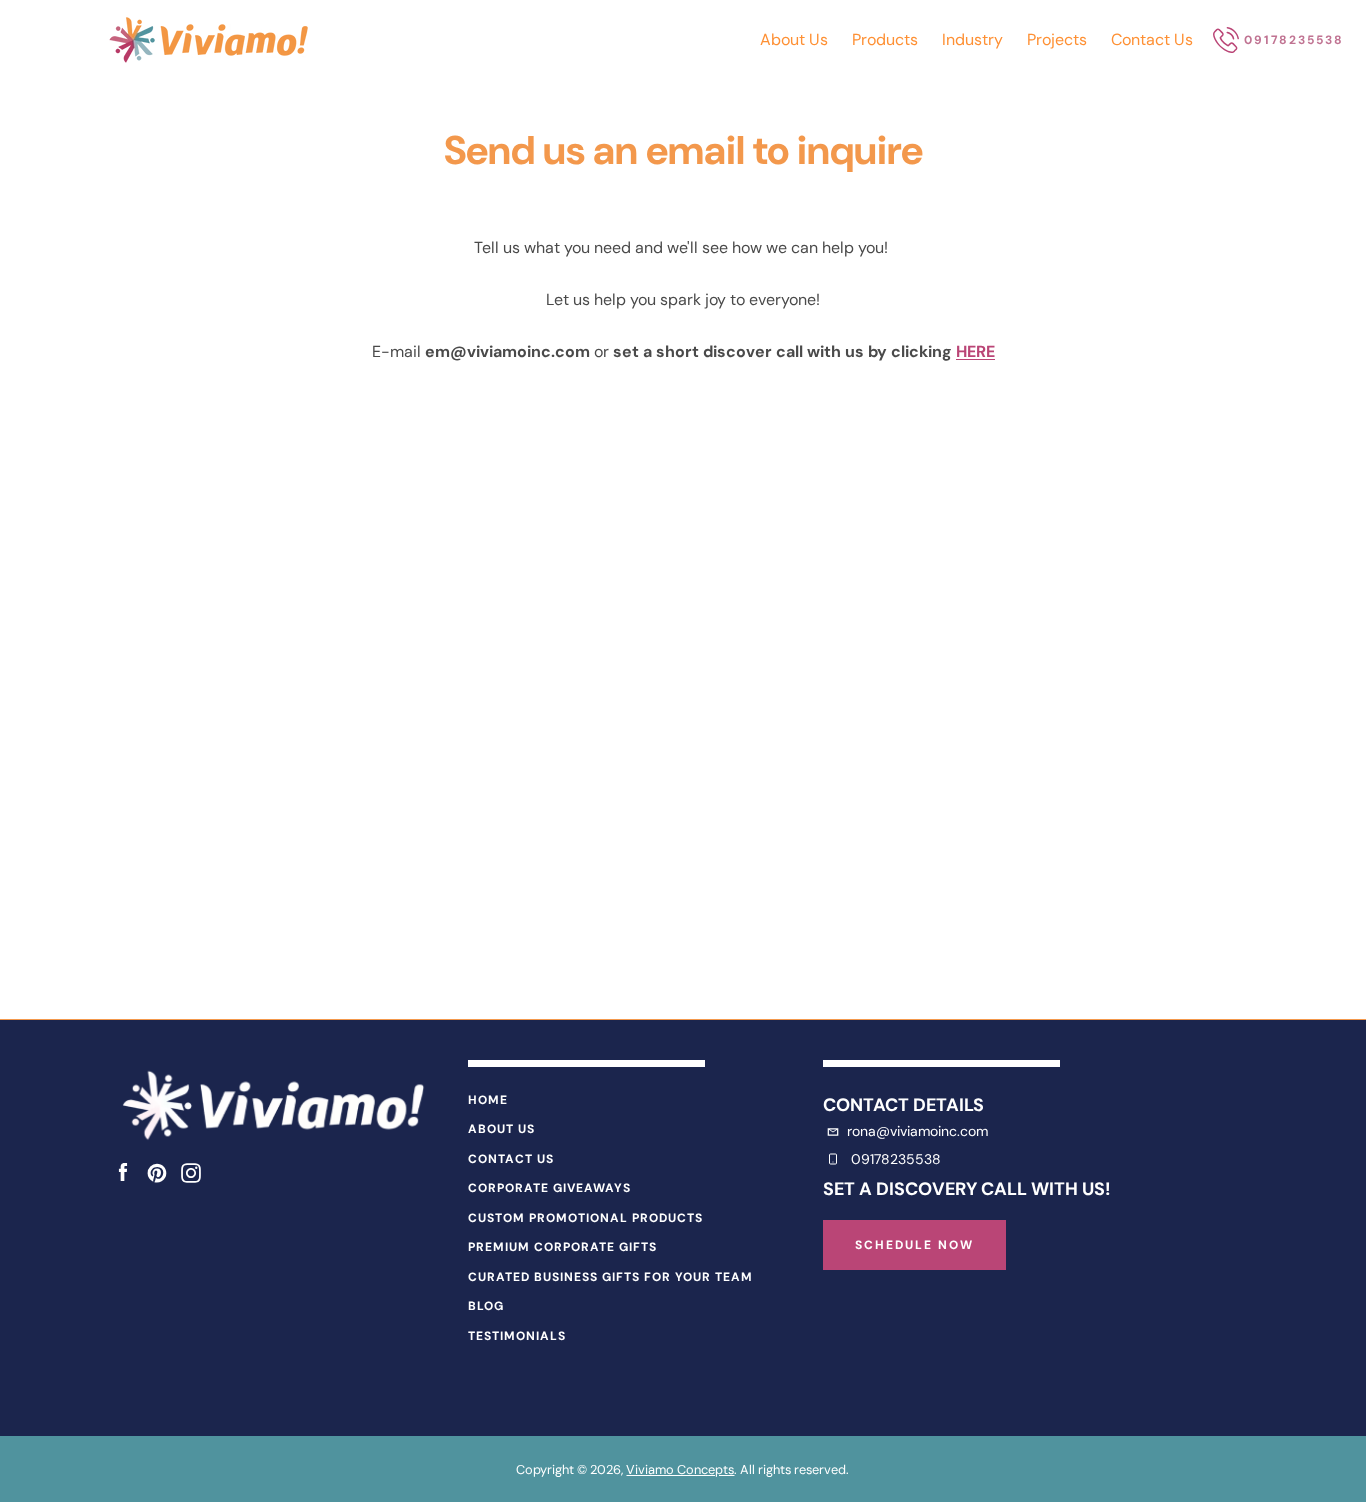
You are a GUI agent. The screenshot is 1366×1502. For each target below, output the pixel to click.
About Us (794, 39)
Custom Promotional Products (585, 1218)
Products (885, 39)
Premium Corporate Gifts (562, 1247)
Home (488, 1100)
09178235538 (896, 1159)
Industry (972, 39)
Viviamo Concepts (680, 1469)
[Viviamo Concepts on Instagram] (191, 1171)
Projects (1057, 39)
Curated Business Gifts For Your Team (610, 1277)
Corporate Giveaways (549, 1188)
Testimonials (517, 1336)
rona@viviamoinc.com (917, 1131)
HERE (975, 351)
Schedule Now (914, 1245)
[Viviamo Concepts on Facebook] (123, 1171)
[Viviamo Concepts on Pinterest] (157, 1171)
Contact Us (1152, 39)
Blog (486, 1306)
